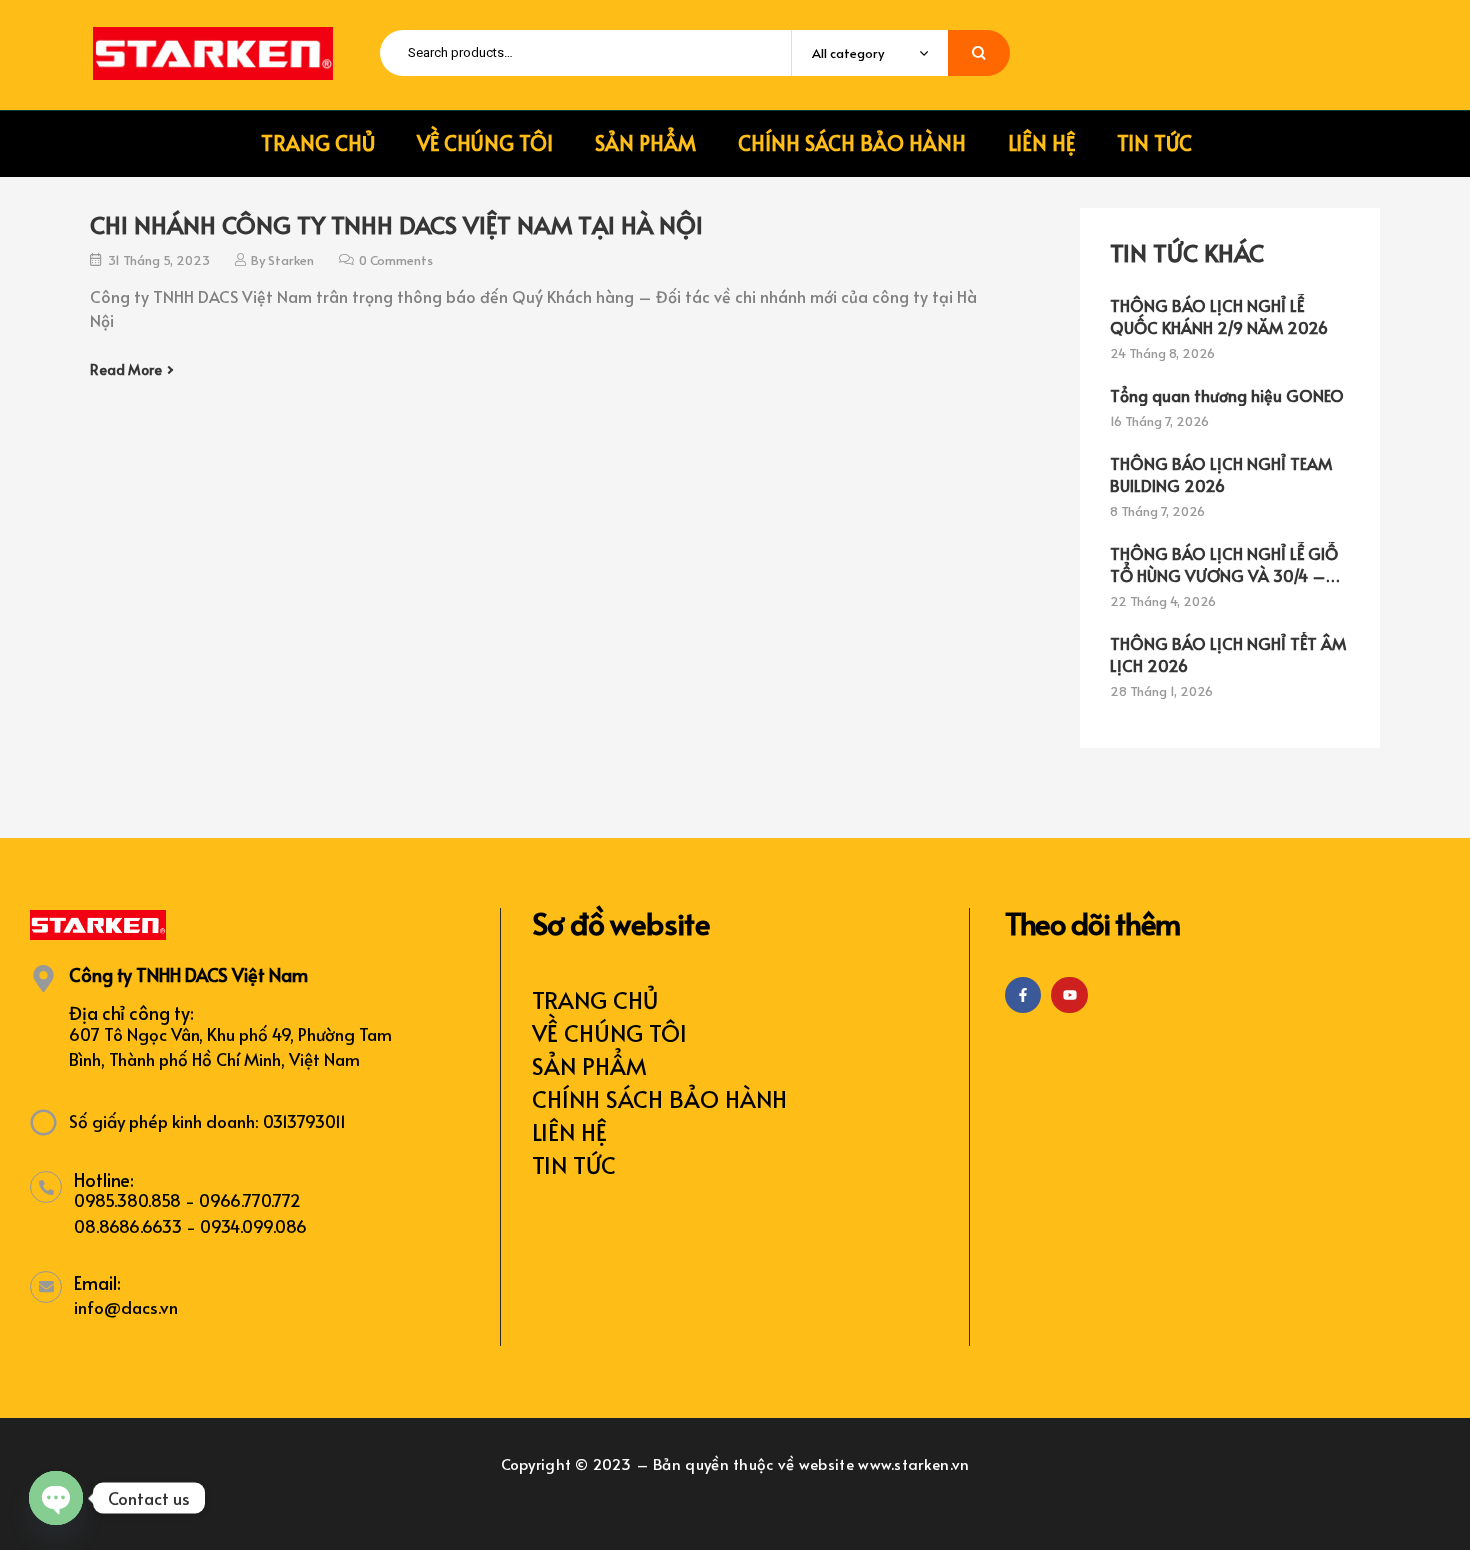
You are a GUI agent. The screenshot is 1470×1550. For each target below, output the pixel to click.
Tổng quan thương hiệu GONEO (1227, 395)
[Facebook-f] (1023, 995)
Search (979, 53)
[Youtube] (1069, 995)
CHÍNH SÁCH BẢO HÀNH (659, 1098)
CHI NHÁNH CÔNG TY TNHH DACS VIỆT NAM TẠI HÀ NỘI (396, 224)
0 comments (396, 260)
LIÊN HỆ (569, 1131)
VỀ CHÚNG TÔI (609, 1032)
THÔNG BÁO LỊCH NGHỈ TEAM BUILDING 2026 (1221, 474)
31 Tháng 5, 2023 (159, 260)
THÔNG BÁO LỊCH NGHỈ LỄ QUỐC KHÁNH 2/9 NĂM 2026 (1219, 316)
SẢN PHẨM (589, 1065)
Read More (126, 370)
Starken (291, 260)
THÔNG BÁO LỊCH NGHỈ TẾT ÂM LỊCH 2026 (1228, 654)
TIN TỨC (574, 1164)
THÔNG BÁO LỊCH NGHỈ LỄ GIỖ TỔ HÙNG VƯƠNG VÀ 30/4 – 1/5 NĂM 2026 (1224, 564)
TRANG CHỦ (595, 999)
